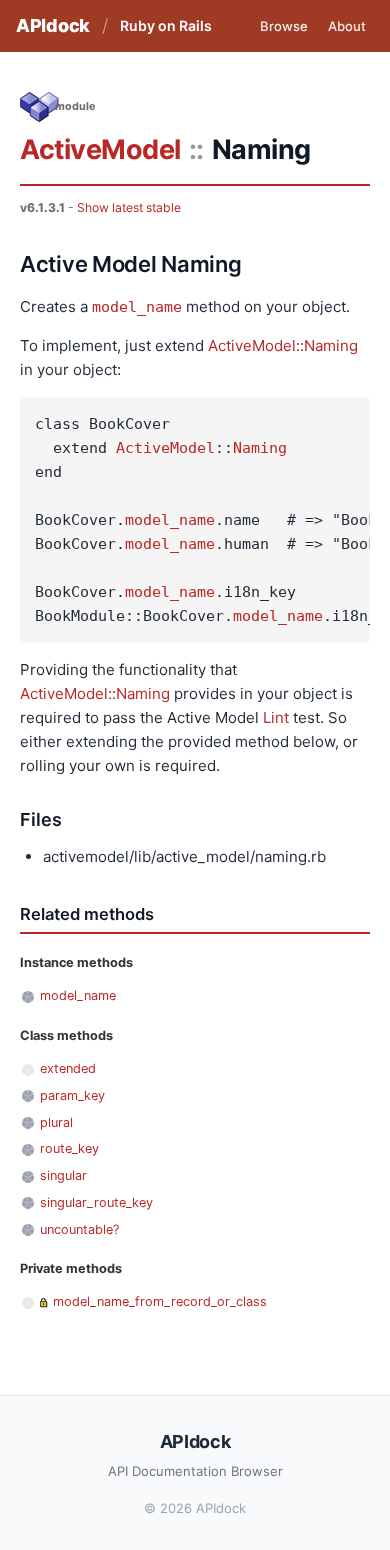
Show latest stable (129, 207)
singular (63, 1175)
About (347, 26)
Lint (276, 717)
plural (56, 1122)
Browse (284, 26)
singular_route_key (96, 1202)
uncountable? (79, 1229)
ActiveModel (100, 149)
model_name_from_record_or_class (160, 1301)
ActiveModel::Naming (283, 345)
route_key (69, 1148)
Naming (260, 448)
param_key (72, 1095)
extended (68, 1068)
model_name (137, 307)
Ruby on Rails (166, 25)
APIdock (53, 25)
